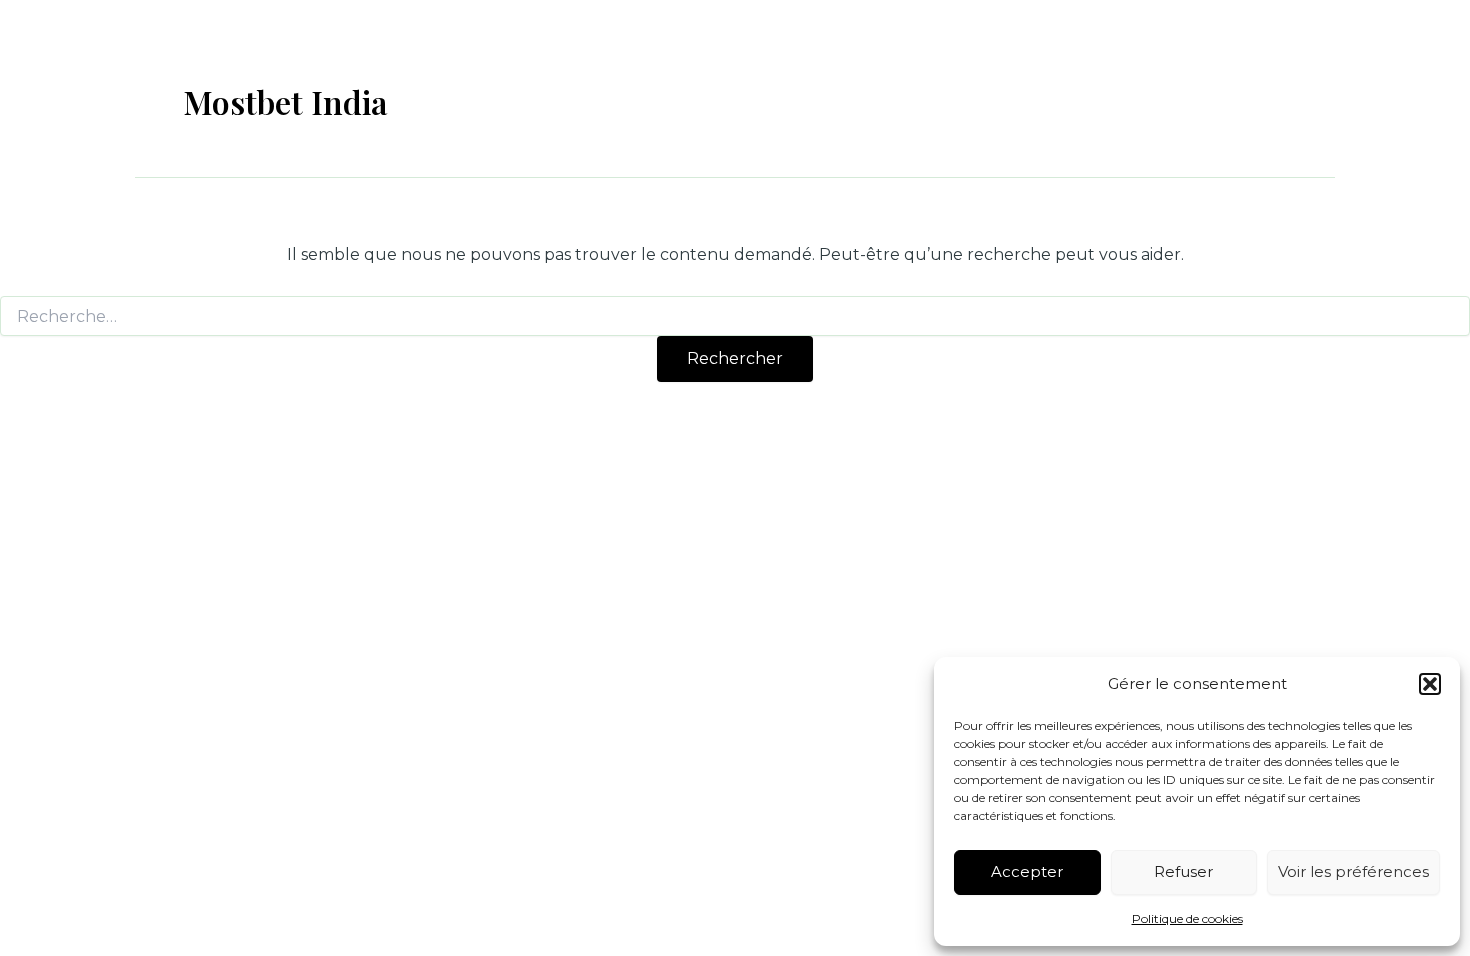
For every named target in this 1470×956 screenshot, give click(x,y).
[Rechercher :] (735, 317)
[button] (1430, 684)
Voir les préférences (1353, 871)
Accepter (1027, 871)
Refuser (1183, 871)
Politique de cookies (1187, 918)
